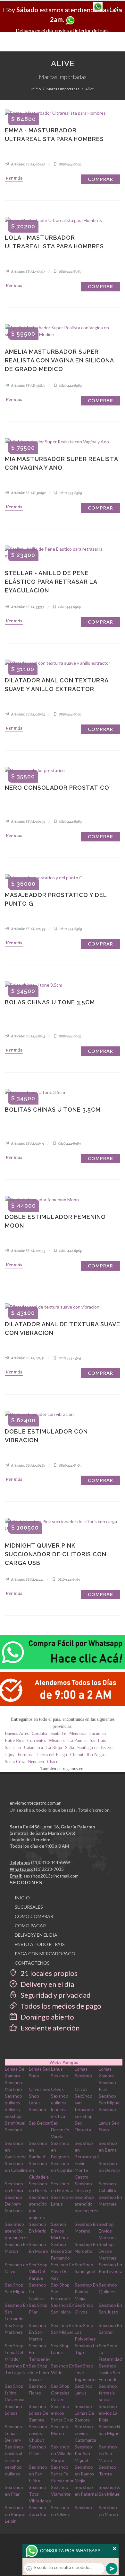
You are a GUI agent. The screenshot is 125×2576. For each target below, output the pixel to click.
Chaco (53, 1762)
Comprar (100, 179)
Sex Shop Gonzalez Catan (60, 2393)
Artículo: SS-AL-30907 (28, 271)
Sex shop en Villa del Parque (62, 2453)
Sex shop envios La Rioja (108, 2413)
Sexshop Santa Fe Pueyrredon (63, 2474)
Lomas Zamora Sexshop (107, 2076)
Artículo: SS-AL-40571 (27, 1143)
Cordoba (39, 1733)
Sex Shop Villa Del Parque (38, 2271)
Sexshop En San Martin (37, 2332)
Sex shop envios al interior (14, 2453)
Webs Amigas (64, 2062)
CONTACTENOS (32, 1963)
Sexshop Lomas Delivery (13, 2433)
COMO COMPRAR (34, 1916)
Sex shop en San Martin (108, 2453)
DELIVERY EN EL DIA (36, 1935)
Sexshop (83, 2507)
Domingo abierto (47, 2017)
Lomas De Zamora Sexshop (15, 2076)
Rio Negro (96, 1755)
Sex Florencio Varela (60, 2130)
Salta (70, 1748)
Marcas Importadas (63, 89)
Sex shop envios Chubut (38, 2433)
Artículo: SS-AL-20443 (28, 1251)
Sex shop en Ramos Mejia (84, 2474)
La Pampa (77, 1741)
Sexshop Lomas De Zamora (39, 2413)
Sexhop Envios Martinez (60, 2231)
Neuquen (36, 1762)
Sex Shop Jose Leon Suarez (39, 2372)
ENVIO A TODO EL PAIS (40, 1944)
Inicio (36, 89)
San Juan (13, 1748)
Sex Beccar (40, 2123)
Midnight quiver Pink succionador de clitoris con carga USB (56, 1554)
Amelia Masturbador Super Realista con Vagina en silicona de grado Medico (59, 360)
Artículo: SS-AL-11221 (27, 1579)
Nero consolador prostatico (57, 788)
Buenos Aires (17, 1733)
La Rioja (54, 1748)
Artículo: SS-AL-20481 (28, 1465)
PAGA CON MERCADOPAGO (45, 1954)
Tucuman (97, 1733)
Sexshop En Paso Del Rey (63, 2271)
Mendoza (77, 1733)
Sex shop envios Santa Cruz (62, 2413)
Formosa (25, 1755)
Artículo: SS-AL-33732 (27, 607)
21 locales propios (48, 1973)
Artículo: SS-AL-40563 (28, 1036)
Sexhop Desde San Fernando (62, 2251)
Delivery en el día (47, 1984)
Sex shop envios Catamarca (85, 2433)
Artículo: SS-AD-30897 (28, 493)
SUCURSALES (29, 1907)
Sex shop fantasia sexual (108, 2393)
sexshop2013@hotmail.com (51, 1876)
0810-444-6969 (70, 164)
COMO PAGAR (30, 1926)
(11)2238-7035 (49, 1869)
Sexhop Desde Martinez (108, 2251)
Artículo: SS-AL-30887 (28, 164)
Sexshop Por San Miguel (83, 2453)
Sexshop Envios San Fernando (109, 2372)
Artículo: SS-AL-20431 (27, 1358)
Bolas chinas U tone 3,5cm (50, 1002)
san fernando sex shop (84, 2109)
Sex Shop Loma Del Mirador (14, 2352)
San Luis (98, 1741)
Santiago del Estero (95, 1748)
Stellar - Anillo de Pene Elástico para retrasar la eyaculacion (51, 582)
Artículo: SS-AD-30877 (28, 386)
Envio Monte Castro (82, 2170)
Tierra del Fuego (52, 1755)
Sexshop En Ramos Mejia (86, 2292)
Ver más (14, 178)
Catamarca (33, 1748)
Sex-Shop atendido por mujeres (87, 2204)
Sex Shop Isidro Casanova (15, 2393)
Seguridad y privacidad (55, 1995)
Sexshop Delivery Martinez (14, 2204)
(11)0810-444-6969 (51, 1862)
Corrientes (37, 1741)
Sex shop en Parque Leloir (15, 2514)
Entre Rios (14, 1741)
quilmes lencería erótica (59, 2109)
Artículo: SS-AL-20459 (28, 822)
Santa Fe (58, 1733)
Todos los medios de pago (60, 2006)
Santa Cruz (15, 1762)
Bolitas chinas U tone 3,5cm (53, 1110)
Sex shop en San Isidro (38, 2474)
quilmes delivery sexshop (13, 2109)
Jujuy (10, 1755)
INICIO (22, 1898)
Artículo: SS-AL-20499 (28, 929)
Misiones (57, 1741)
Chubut (77, 1755)
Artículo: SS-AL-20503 (28, 714)
